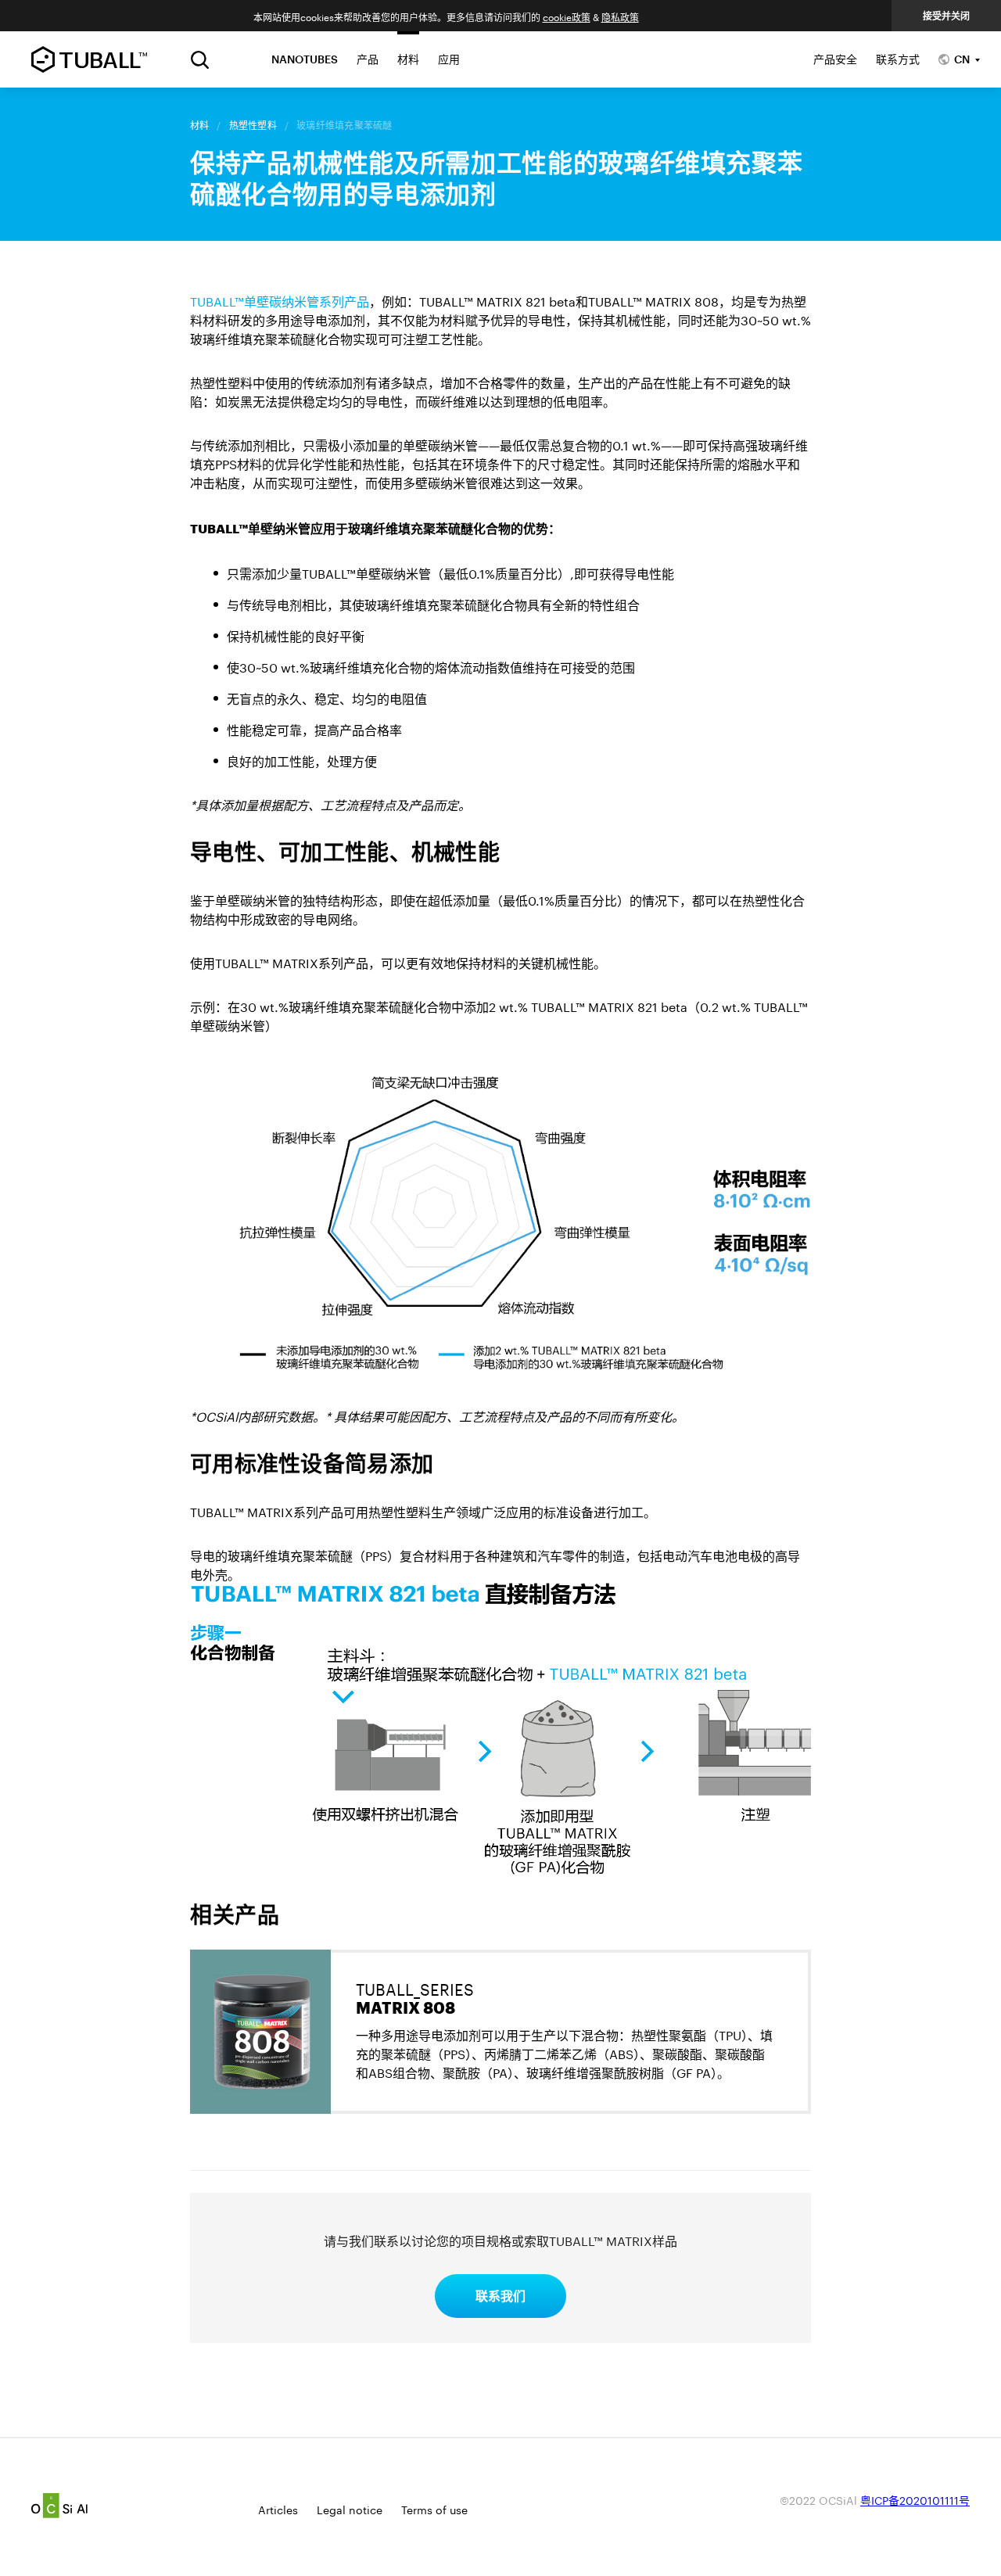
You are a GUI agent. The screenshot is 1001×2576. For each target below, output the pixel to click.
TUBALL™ (89, 59)
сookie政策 (567, 16)
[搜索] (200, 60)
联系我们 (500, 2296)
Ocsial (59, 2506)
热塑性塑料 (253, 125)
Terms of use (434, 2509)
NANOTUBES (305, 59)
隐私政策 (620, 16)
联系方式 (898, 59)
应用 (449, 59)
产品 (368, 59)
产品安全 (835, 59)
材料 (408, 59)
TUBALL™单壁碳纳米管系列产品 (280, 300)
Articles (278, 2509)
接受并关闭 (946, 16)
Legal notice (350, 2509)
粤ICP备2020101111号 (915, 2499)
